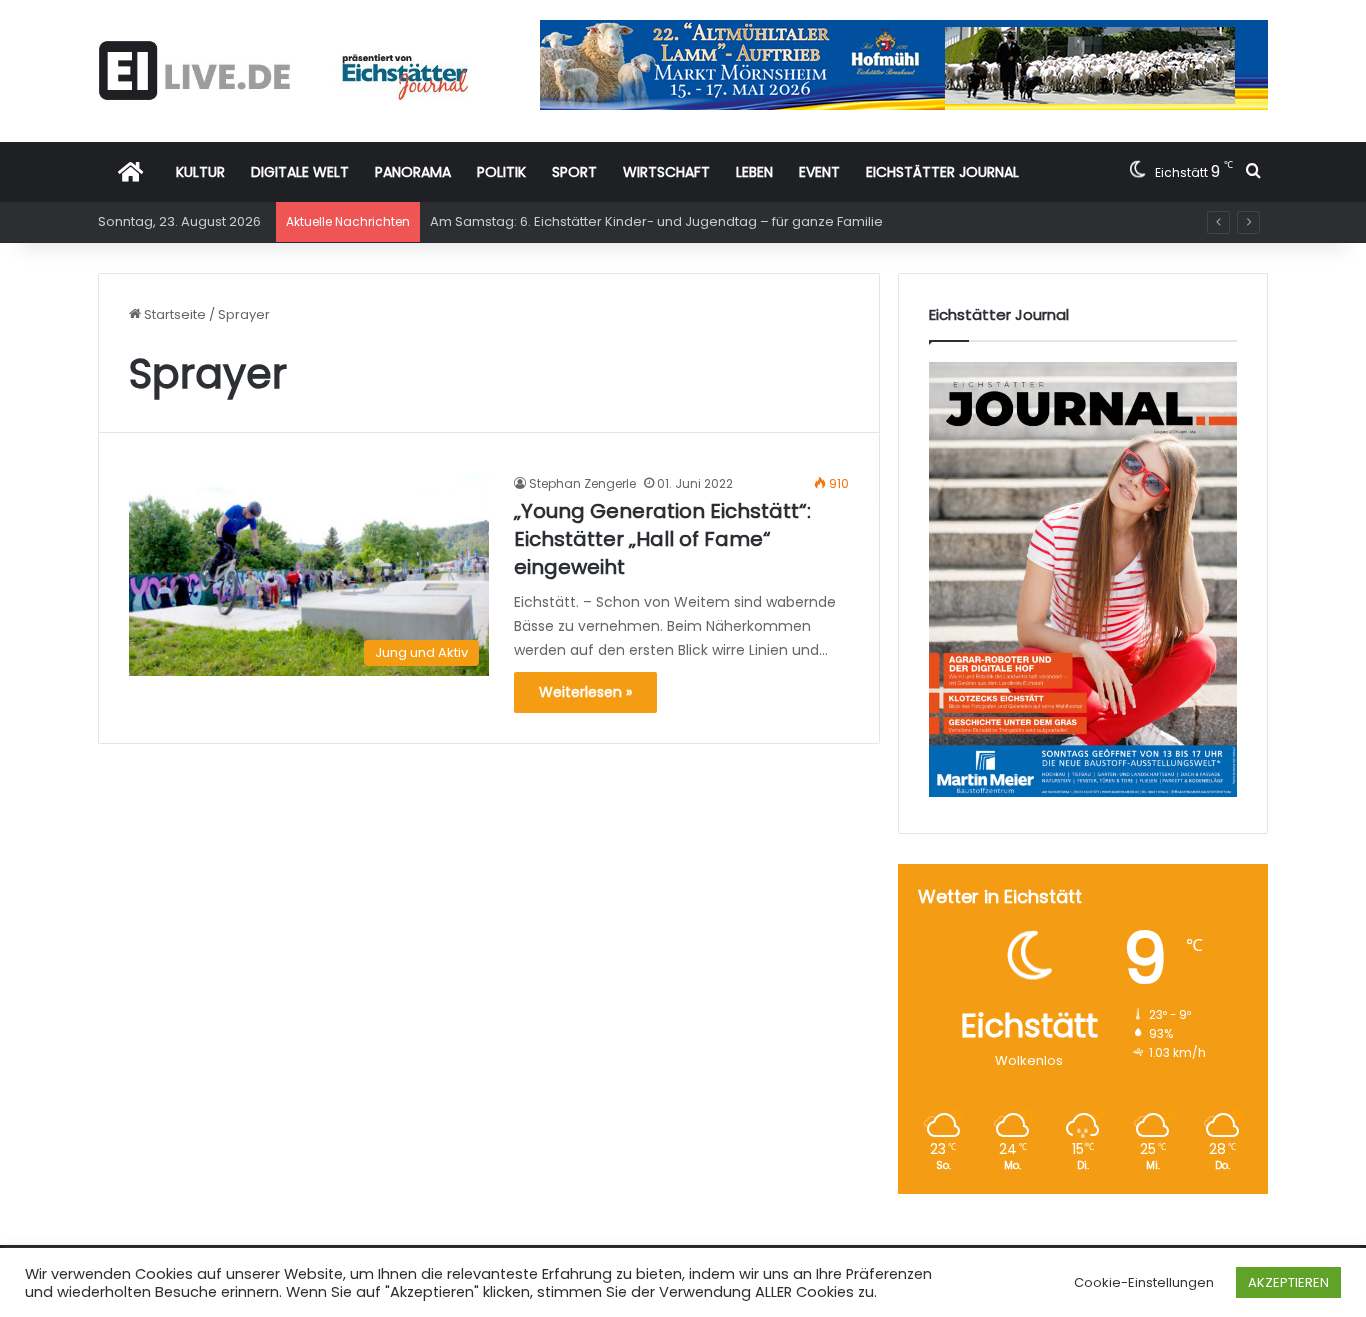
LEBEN (754, 172)
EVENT (819, 172)
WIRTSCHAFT (666, 172)
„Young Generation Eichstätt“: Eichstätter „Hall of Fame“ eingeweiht (662, 539)
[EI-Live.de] (283, 70)
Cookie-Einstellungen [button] (1144, 1282)
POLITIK (501, 172)
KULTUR (200, 172)
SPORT (574, 172)
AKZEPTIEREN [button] (1288, 1282)
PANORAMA (413, 172)
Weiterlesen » (585, 692)
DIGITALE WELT (300, 172)
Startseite (173, 314)
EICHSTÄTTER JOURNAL (942, 172)
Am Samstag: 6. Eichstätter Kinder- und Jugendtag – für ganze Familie (656, 221)
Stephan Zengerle (582, 483)
